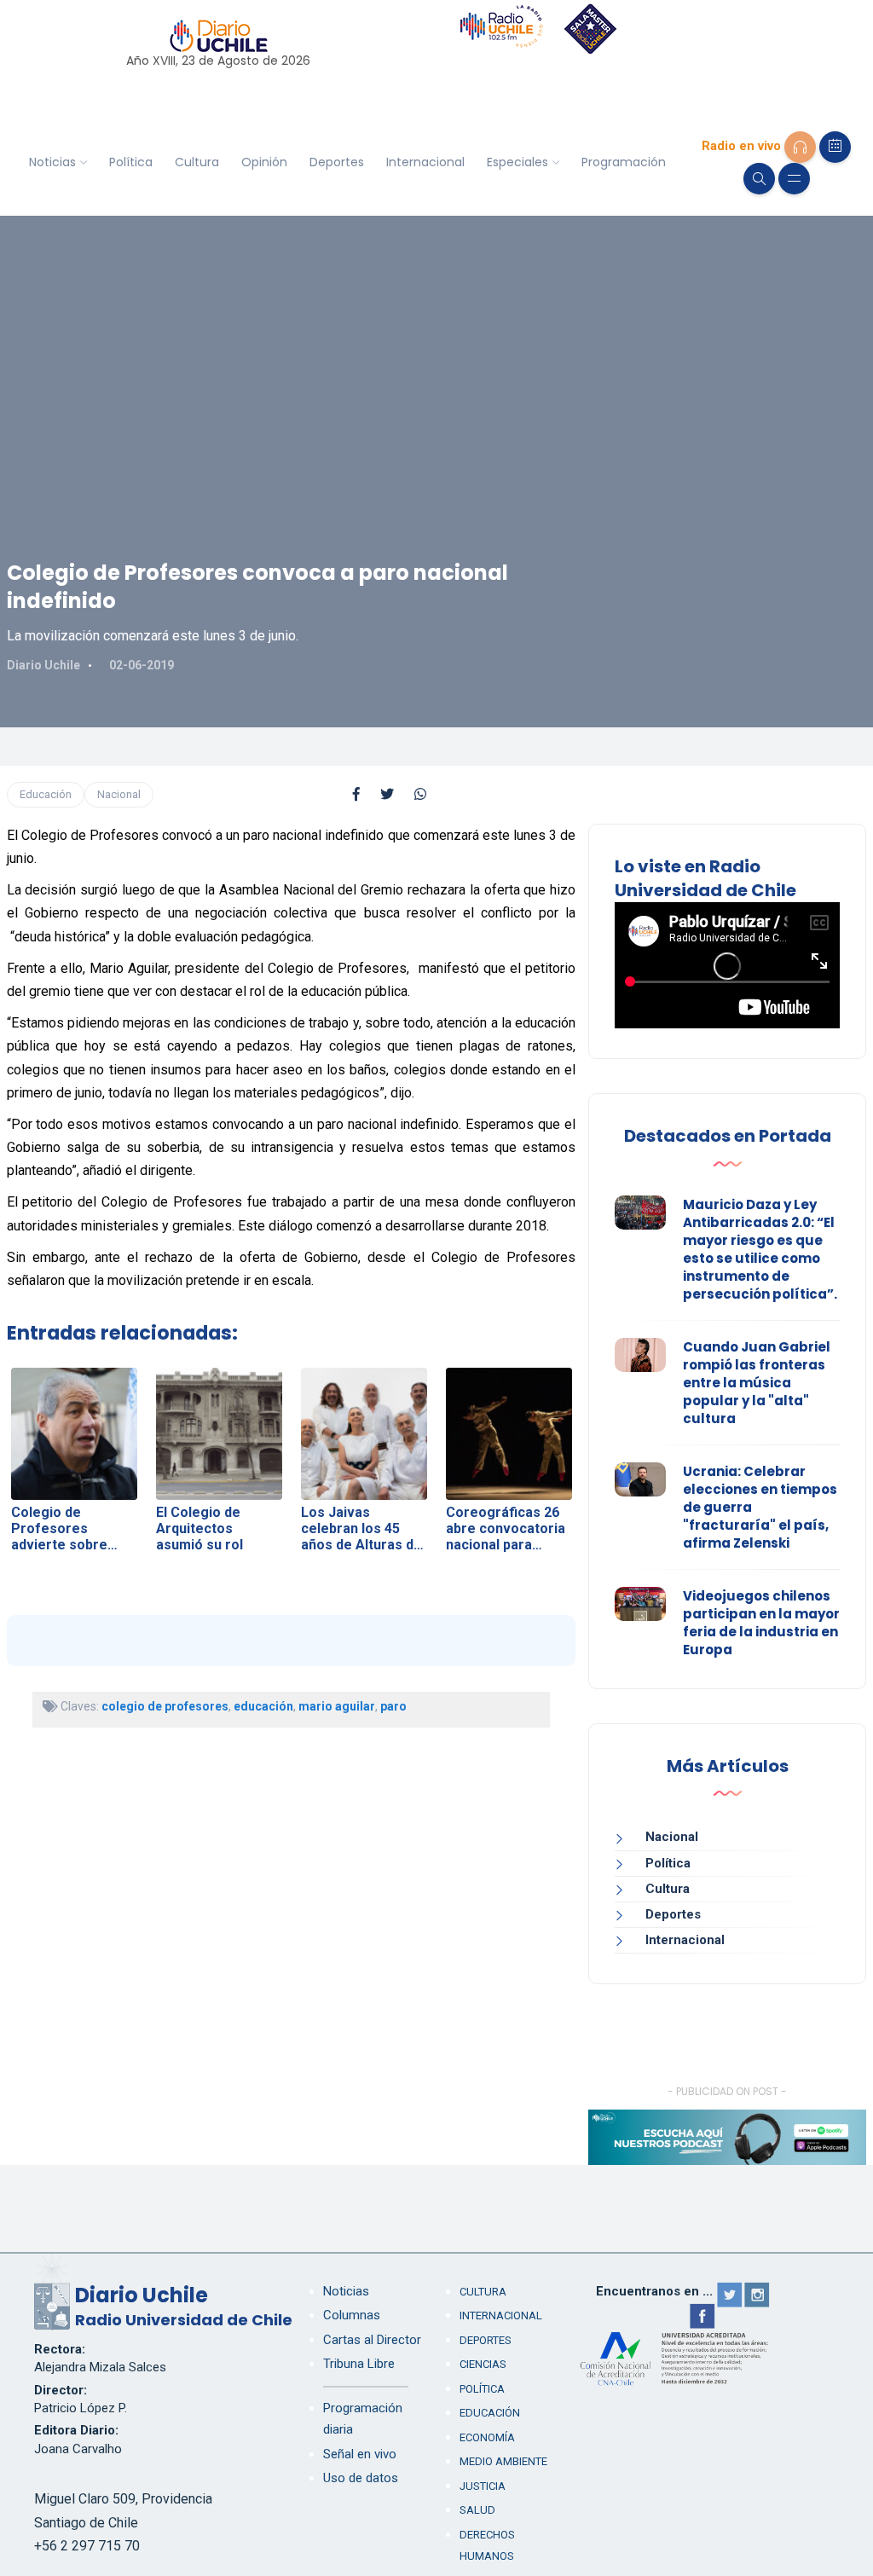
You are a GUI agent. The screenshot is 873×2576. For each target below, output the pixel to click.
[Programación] (835, 147)
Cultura (197, 162)
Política (131, 162)
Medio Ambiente (503, 2461)
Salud (477, 2510)
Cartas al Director (372, 2340)
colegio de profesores (165, 1706)
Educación (46, 794)
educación (263, 1706)
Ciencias (483, 2364)
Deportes (337, 162)
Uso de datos (361, 2478)
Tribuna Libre (359, 2364)
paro (393, 1706)
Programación (624, 162)
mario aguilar (337, 1706)
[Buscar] (759, 179)
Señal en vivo (360, 2454)
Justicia (483, 2486)
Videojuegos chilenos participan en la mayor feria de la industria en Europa (761, 1623)
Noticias (52, 162)
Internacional (425, 162)
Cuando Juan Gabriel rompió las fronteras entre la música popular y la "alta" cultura (757, 1383)
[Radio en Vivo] (800, 147)
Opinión (264, 162)
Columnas (352, 2315)
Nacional (119, 794)
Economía (487, 2437)
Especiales (517, 162)
